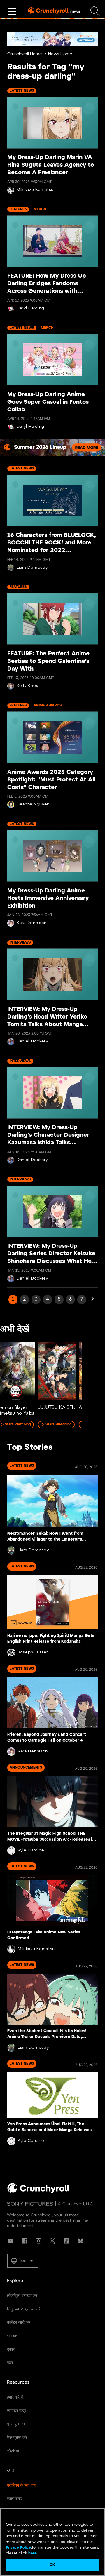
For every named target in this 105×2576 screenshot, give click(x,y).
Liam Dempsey (32, 568)
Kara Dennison (32, 923)
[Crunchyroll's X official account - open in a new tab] (52, 2241)
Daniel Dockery (32, 1041)
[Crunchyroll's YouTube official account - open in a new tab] (10, 2241)
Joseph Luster (33, 1652)
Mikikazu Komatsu (35, 190)
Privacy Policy (18, 2548)
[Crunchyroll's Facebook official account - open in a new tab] (24, 2241)
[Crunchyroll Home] (38, 2192)
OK (52, 2565)
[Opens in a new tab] (52, 39)
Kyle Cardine (31, 1850)
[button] (23, 2261)
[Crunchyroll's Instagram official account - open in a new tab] (38, 2241)
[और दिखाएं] (12, 12)
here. (33, 2553)
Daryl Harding (30, 308)
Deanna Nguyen (33, 804)
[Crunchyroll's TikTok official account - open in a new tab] (66, 2241)
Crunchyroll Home (25, 54)
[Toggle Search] (95, 12)
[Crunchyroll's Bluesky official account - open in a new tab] (80, 2241)
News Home (60, 54)
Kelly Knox (27, 686)
